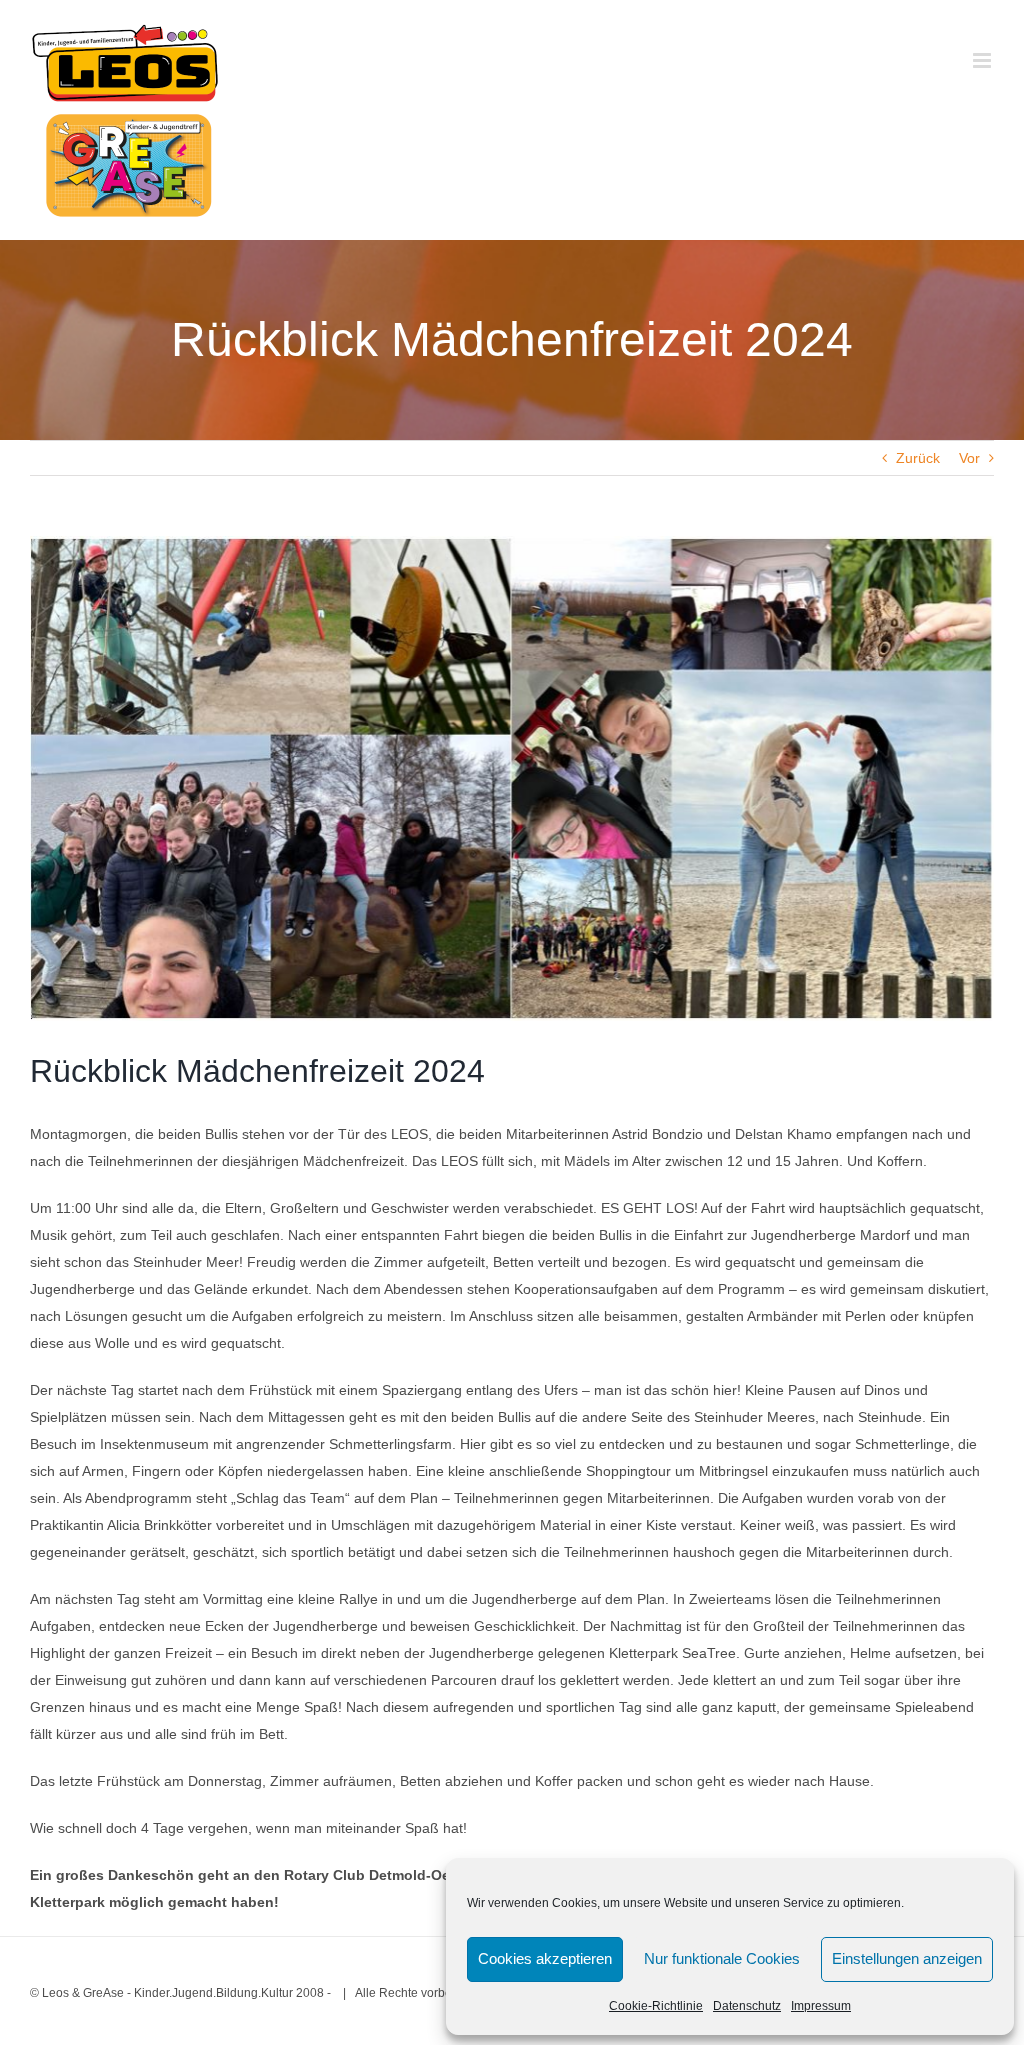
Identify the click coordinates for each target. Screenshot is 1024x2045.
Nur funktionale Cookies (722, 1958)
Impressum (821, 2006)
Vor (969, 458)
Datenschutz (747, 2006)
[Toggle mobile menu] (983, 60)
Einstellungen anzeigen (907, 1958)
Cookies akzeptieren (545, 1958)
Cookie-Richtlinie (656, 2006)
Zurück (918, 458)
